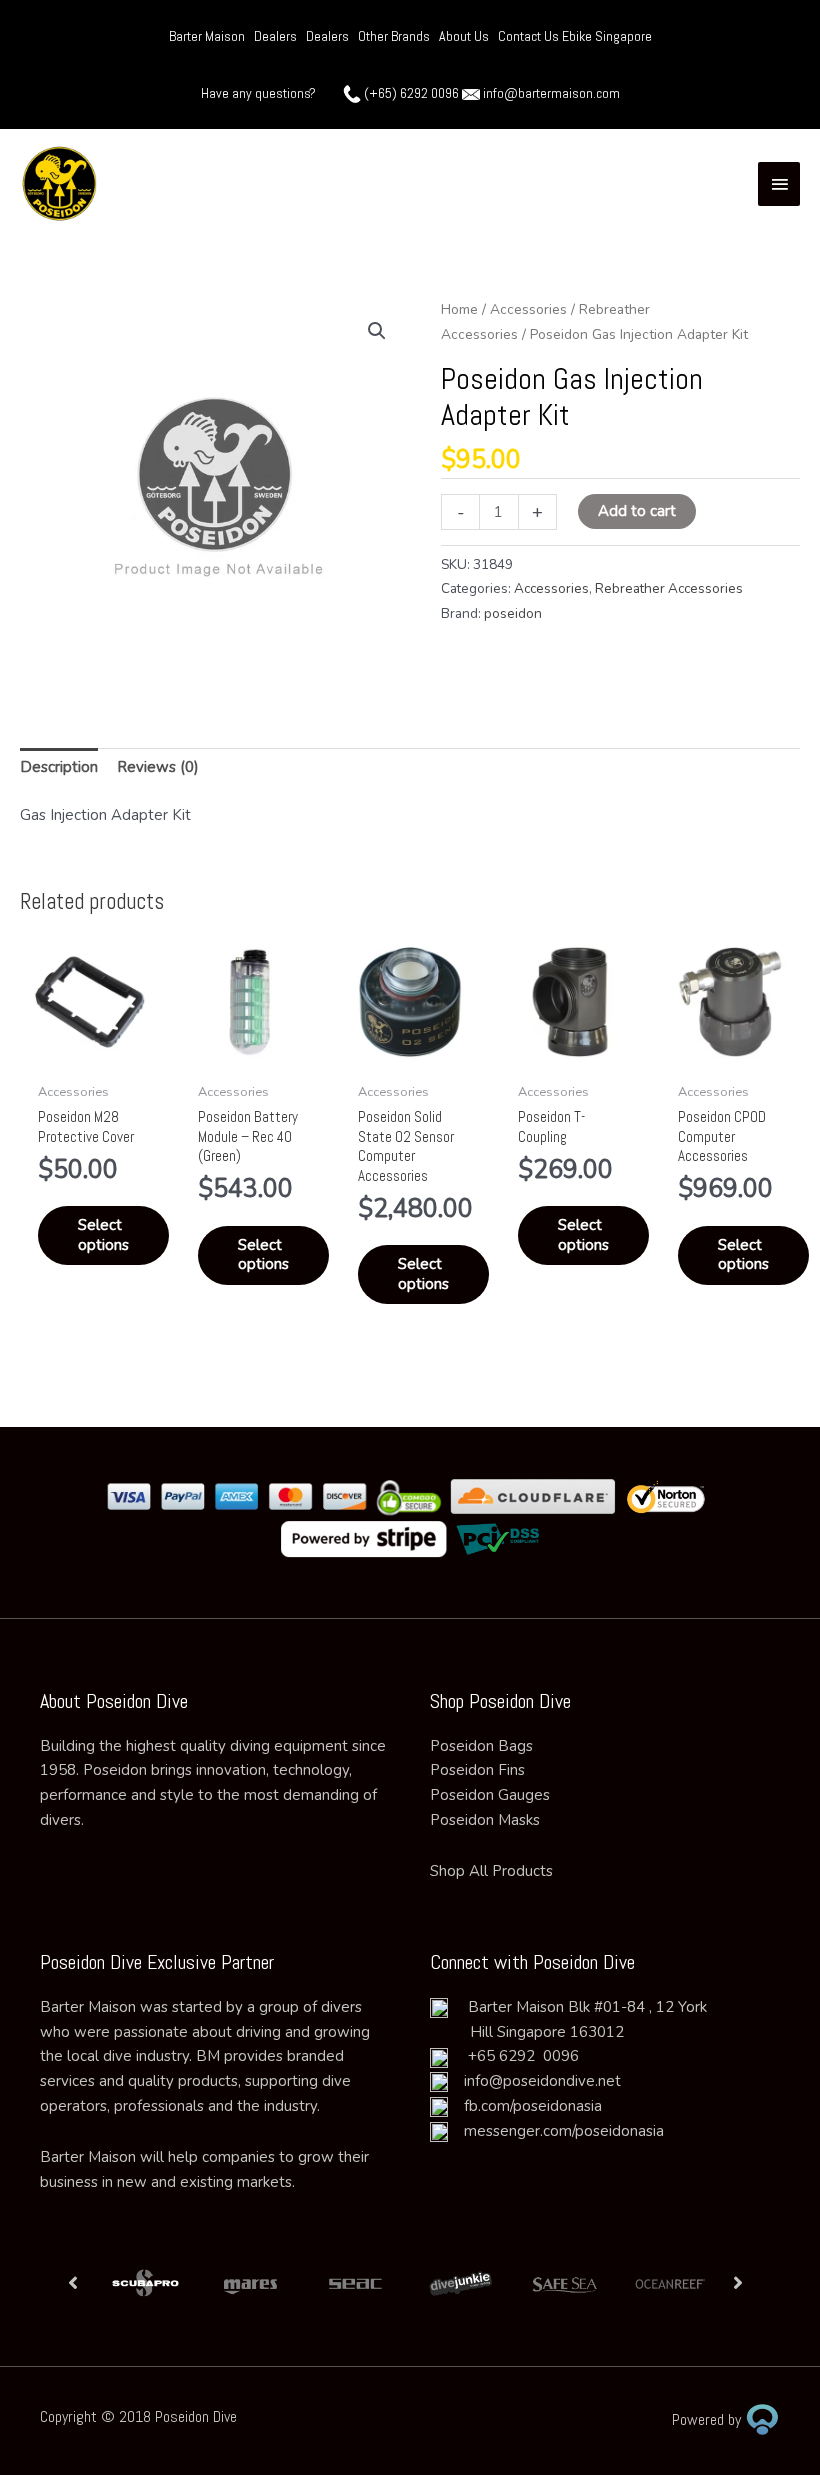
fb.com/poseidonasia (525, 2106)
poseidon (513, 613)
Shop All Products (491, 1871)
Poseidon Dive (196, 2416)
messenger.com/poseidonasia (556, 2131)
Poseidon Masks (485, 1820)
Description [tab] (59, 767)
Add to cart (637, 511)
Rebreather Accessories (669, 588)
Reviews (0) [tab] (158, 767)
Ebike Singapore (607, 36)
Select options (103, 1235)
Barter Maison (207, 36)
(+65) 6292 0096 (411, 93)
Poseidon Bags (481, 1746)
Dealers (275, 36)
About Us (464, 36)
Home (459, 309)
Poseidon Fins (477, 1770)
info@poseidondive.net (542, 2081)
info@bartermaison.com (551, 93)
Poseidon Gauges (490, 1795)
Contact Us (530, 36)
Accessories (528, 309)
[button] (377, 331)
